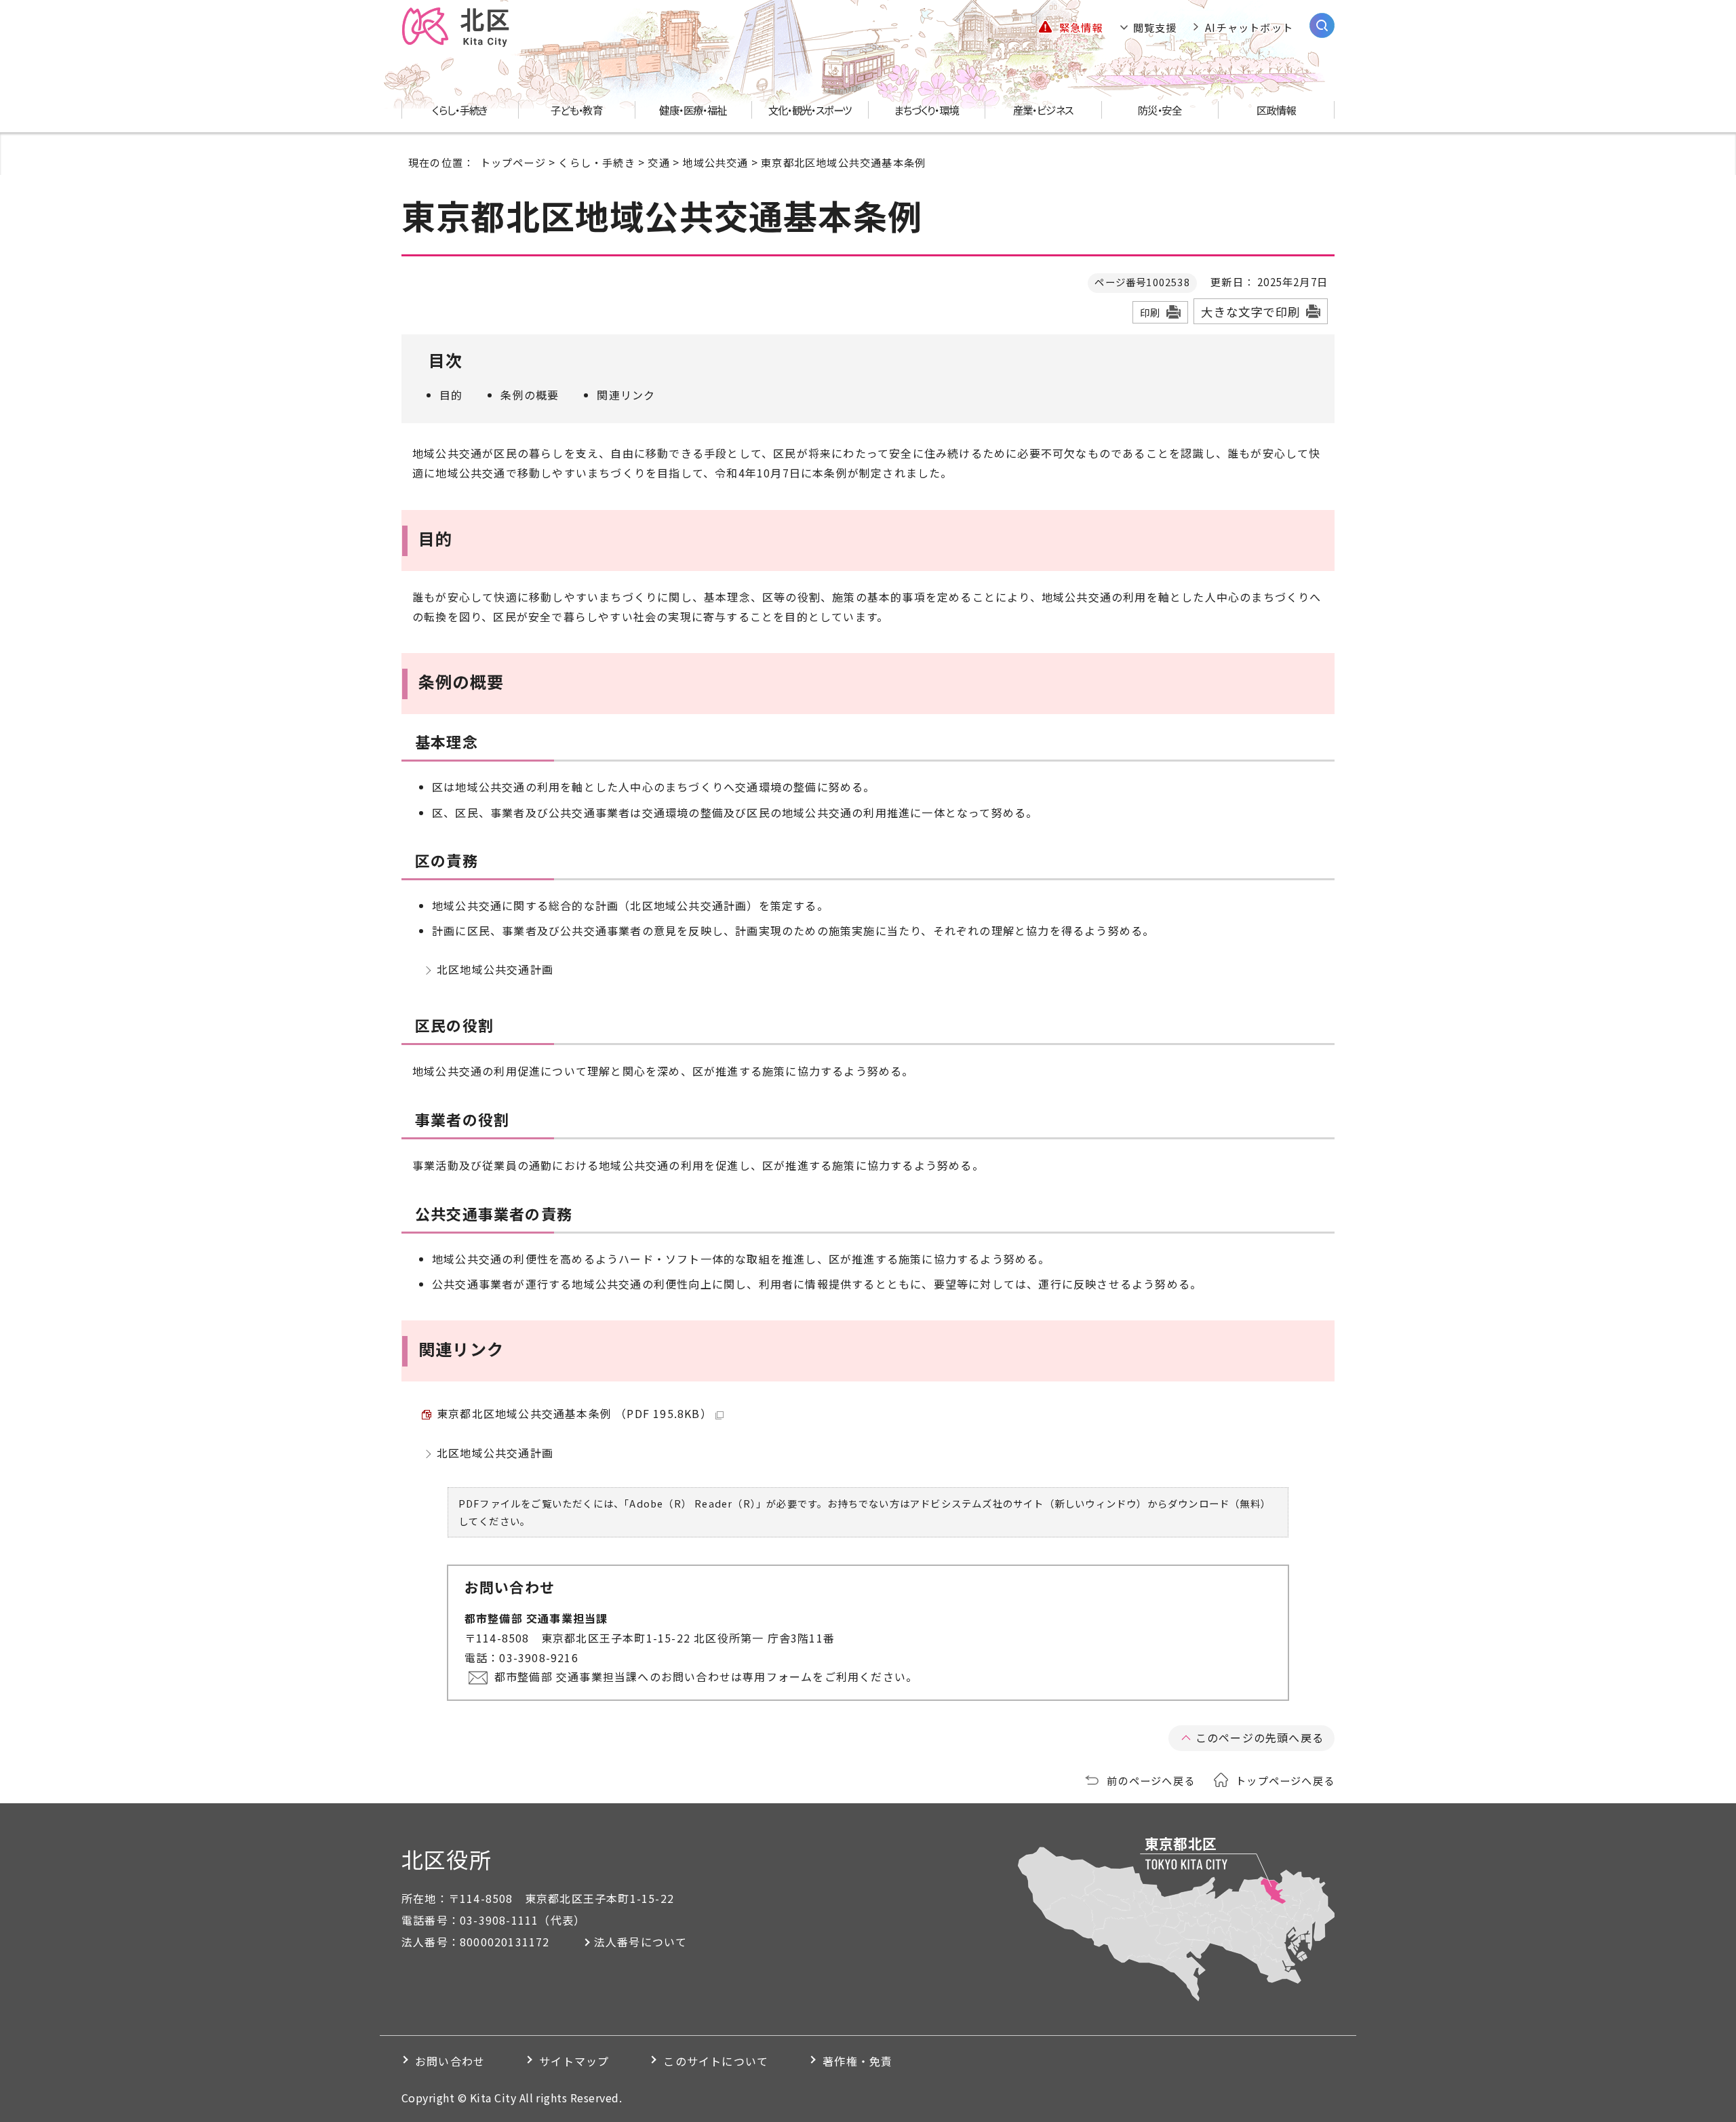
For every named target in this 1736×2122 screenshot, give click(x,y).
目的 (451, 395)
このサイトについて (716, 2061)
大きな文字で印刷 (1250, 312)
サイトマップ (574, 2061)
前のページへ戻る (1151, 1780)
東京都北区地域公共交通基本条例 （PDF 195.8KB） (574, 1413)
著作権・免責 (857, 2061)
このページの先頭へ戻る (1260, 1737)
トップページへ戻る (1285, 1780)
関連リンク (626, 395)
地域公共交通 (715, 162)
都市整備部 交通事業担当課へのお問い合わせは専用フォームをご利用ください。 (706, 1676)
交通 (658, 162)
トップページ (513, 162)
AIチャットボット (1249, 27)
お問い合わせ (450, 2061)
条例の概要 (530, 395)
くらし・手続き (596, 162)
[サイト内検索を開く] (1322, 25)
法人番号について (641, 1942)
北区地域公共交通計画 (495, 969)
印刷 (1150, 312)
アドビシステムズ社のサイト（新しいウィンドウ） (1029, 1503)
